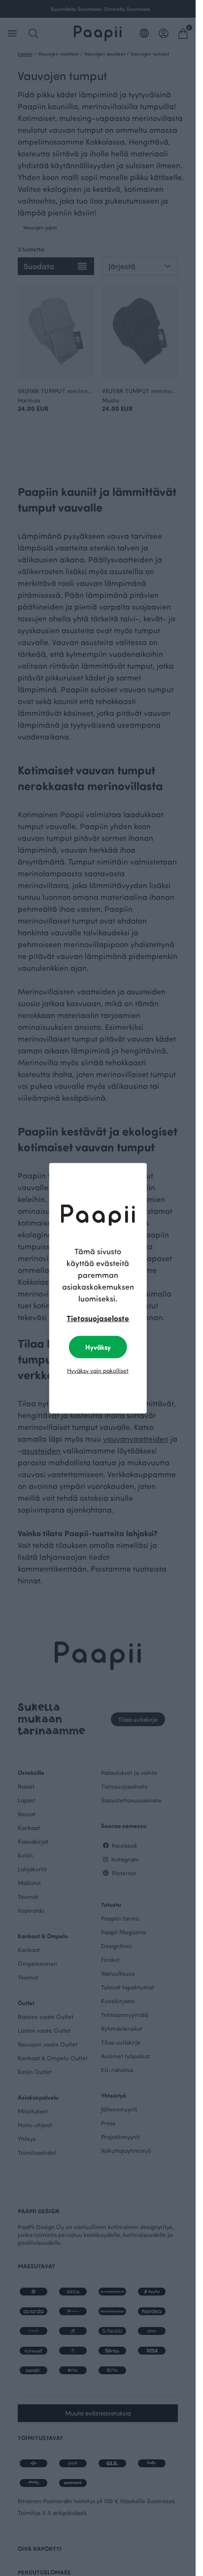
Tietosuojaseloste (98, 1318)
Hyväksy (98, 1347)
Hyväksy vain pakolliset (98, 1370)
